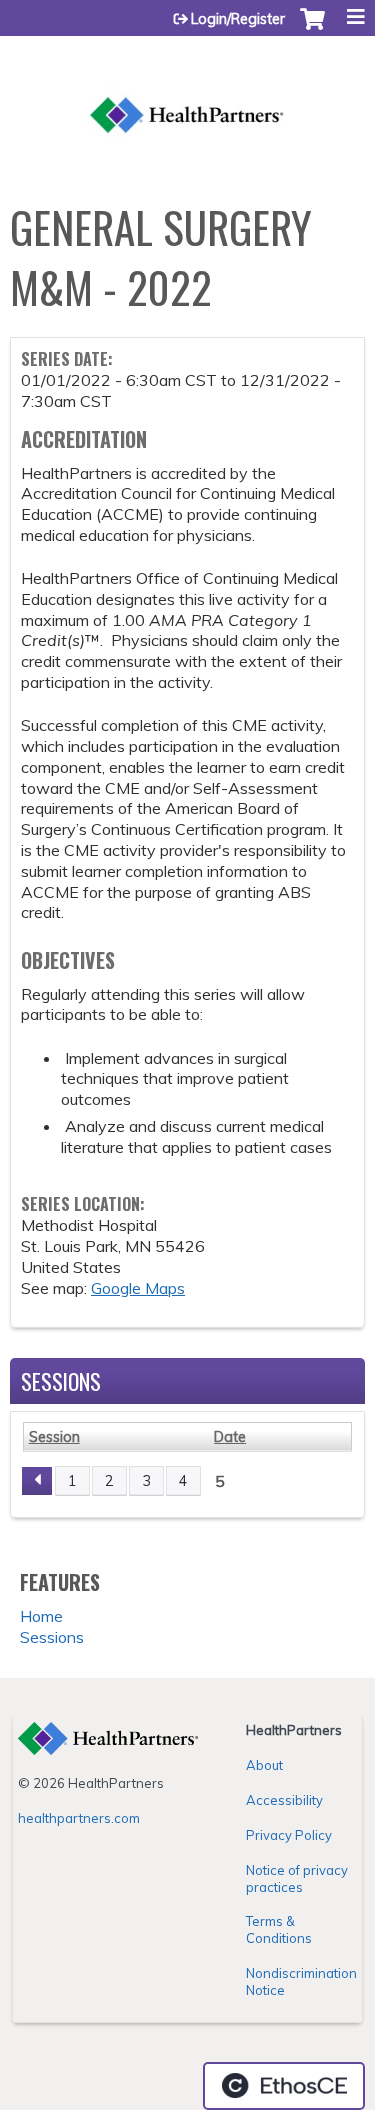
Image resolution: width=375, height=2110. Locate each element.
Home (41, 1616)
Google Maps (138, 1288)
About (264, 1765)
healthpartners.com (79, 1818)
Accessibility (284, 1800)
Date (230, 1437)
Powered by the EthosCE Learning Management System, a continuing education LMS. (284, 2086)
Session (54, 1437)
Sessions (52, 1637)
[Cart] (312, 29)
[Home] (187, 93)
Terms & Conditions (279, 1929)
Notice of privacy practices (297, 1878)
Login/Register (238, 19)
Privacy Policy (289, 1835)
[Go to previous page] (37, 1481)
